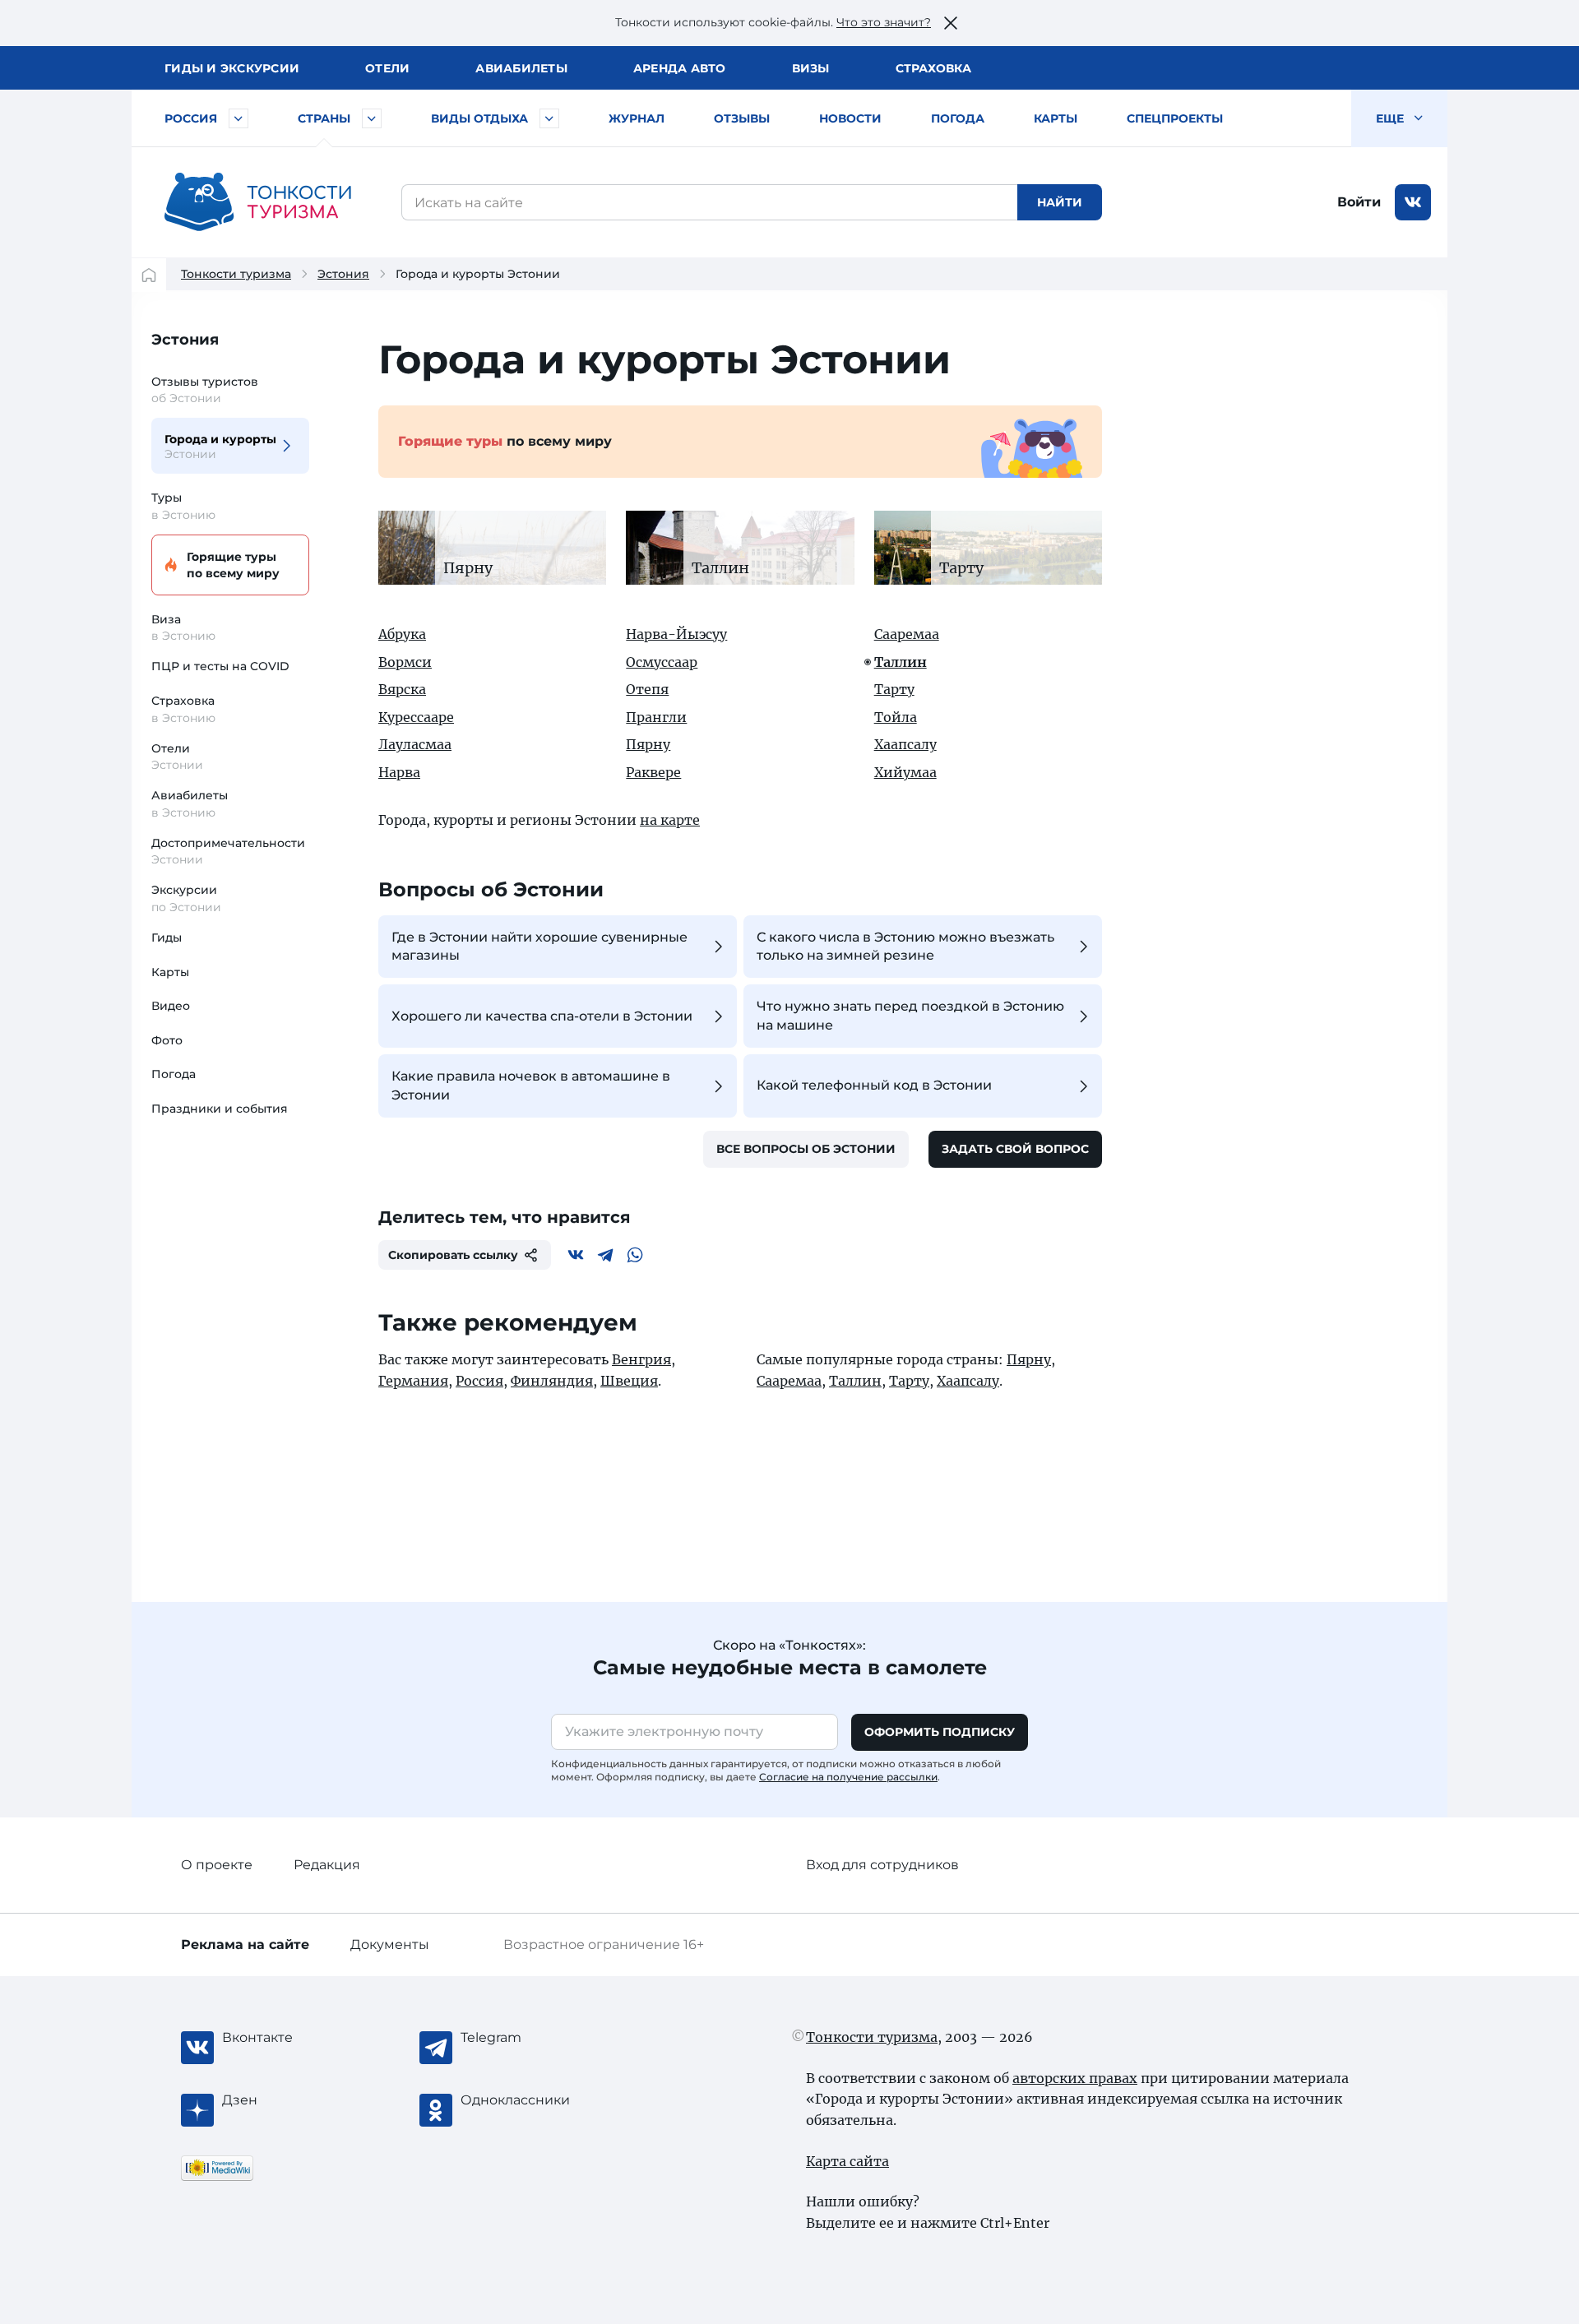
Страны (324, 118)
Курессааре (416, 717)
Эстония (343, 274)
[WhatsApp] (635, 1255)
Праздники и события (220, 1109)
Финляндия (552, 1381)
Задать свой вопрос (1015, 1149)
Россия (191, 118)
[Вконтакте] (576, 1255)
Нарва (399, 772)
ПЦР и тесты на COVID (220, 666)
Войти (1359, 202)
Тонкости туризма (236, 274)
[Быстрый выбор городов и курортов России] (238, 118)
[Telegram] (605, 1255)
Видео (171, 1006)
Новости (850, 118)
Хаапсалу (905, 744)
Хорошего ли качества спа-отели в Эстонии (542, 1016)
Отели (387, 68)
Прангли (656, 717)
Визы (811, 68)
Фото (167, 1040)
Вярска (402, 689)
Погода (958, 118)
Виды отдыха (479, 118)
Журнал (637, 118)
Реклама (245, 1944)
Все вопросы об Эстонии (806, 1149)
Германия (413, 1381)
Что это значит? (884, 22)
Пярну (648, 744)
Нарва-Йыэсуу (676, 634)
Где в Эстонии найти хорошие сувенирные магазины (539, 946)
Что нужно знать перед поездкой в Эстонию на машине (910, 1015)
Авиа (521, 68)
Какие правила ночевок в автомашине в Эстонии (531, 1085)
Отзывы (742, 118)
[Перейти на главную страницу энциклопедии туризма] (258, 202)
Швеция (629, 1381)
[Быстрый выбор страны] (372, 118)
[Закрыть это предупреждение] (951, 23)
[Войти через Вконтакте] (1413, 202)
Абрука (402, 634)
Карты (1056, 118)
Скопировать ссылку (453, 1255)
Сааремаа (907, 634)
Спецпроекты (1175, 118)
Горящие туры (233, 565)
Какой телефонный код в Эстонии (874, 1085)
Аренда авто (680, 68)
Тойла (896, 717)
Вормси (405, 662)
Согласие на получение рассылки (848, 1777)
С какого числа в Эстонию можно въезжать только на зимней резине (905, 946)
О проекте (217, 1865)
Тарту (894, 689)
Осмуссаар (662, 662)
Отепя (647, 689)
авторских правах (1075, 2078)
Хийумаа (905, 772)
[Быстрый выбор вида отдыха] (549, 118)
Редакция (327, 1865)
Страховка (933, 68)
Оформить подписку (940, 1732)
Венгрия (641, 1359)
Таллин (901, 662)
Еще (1391, 118)
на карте (670, 820)
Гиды (167, 937)
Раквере (653, 772)
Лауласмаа (415, 744)
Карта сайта (847, 2161)
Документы (390, 1944)
